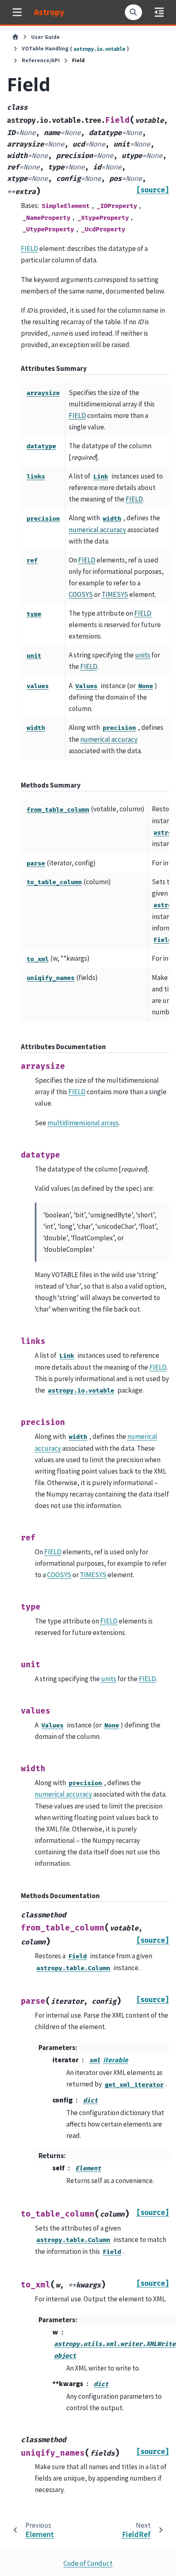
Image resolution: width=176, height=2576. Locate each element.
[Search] (133, 12)
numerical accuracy (97, 530)
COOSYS (81, 594)
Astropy (49, 12)
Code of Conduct (88, 2563)
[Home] (15, 37)
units (143, 655)
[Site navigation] (17, 12)
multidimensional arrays (83, 1123)
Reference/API (41, 60)
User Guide (45, 37)
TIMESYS (115, 594)
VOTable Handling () (76, 49)
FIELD (29, 248)
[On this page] (159, 12)
